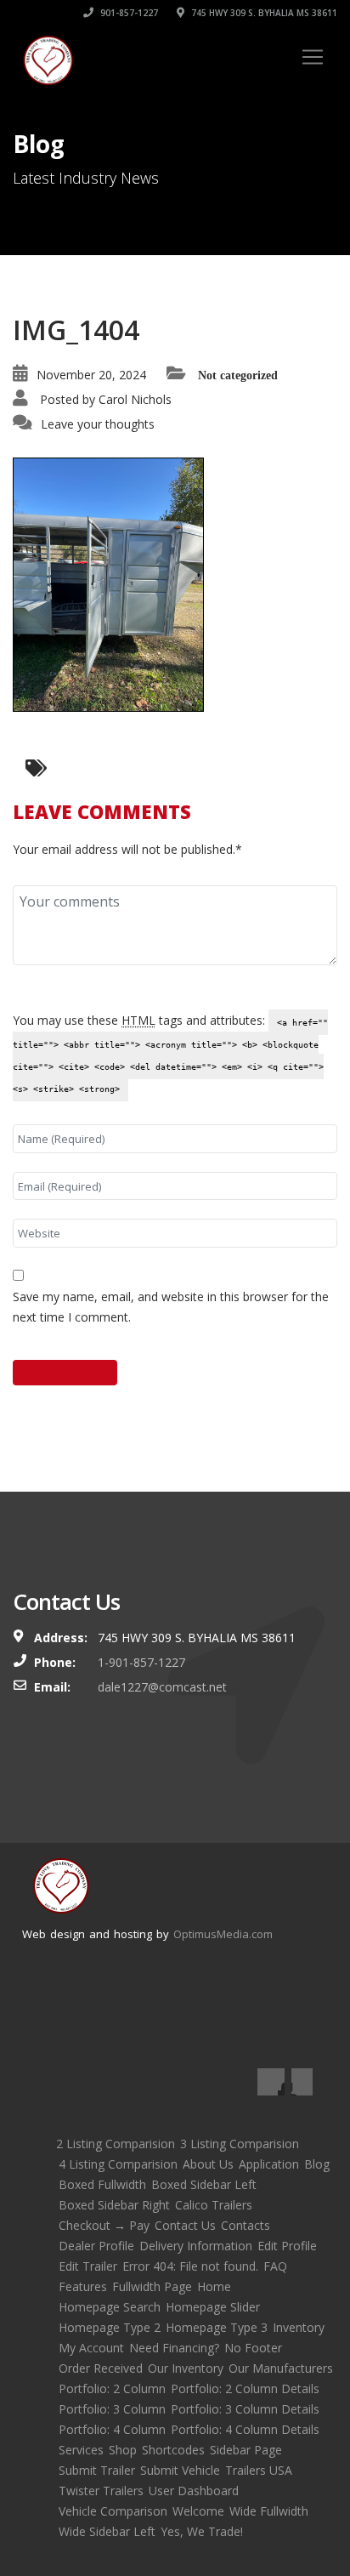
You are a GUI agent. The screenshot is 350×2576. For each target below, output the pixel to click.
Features (83, 2286)
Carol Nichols (135, 399)
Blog (317, 2164)
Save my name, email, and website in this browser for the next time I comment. (171, 1307)
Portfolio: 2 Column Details (245, 2388)
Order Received (101, 2368)
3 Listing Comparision (240, 2144)
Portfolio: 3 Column (112, 2409)
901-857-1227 (128, 13)
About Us (208, 2164)
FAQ (275, 2266)
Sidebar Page (246, 2450)
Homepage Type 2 (110, 2327)
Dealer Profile (96, 2246)
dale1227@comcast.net (162, 1687)
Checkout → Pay (104, 2225)
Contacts (246, 2225)
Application (269, 2164)
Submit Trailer (97, 2470)
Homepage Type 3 (217, 2327)
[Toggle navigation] (313, 57)
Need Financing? (174, 2348)
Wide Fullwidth (269, 2511)
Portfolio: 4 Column (112, 2429)
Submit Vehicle (180, 2470)
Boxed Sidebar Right (114, 2205)
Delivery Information (196, 2246)
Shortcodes (173, 2450)
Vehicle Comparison (113, 2511)
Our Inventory (186, 2368)
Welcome (198, 2511)
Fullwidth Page (152, 2286)
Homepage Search (110, 2307)
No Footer (253, 2348)
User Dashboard (194, 2491)
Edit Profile (287, 2246)
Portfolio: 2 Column (112, 2388)
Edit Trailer (88, 2266)
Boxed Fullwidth (102, 2184)
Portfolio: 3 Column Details (245, 2409)
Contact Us (185, 2225)
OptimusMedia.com (223, 1934)
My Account (91, 2348)
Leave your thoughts (98, 424)
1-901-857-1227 (141, 1662)
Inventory (299, 2327)
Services (81, 2450)
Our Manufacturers (281, 2368)
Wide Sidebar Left (107, 2531)
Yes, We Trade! (202, 2531)
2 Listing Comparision (116, 2144)
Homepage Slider (213, 2307)
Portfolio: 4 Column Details (245, 2429)
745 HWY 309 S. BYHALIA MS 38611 (263, 13)
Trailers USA (259, 2470)
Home (214, 2286)
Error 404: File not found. (190, 2266)
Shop (123, 2450)
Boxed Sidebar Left (204, 2184)
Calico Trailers (214, 2205)
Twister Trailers (101, 2491)
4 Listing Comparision (118, 2164)
